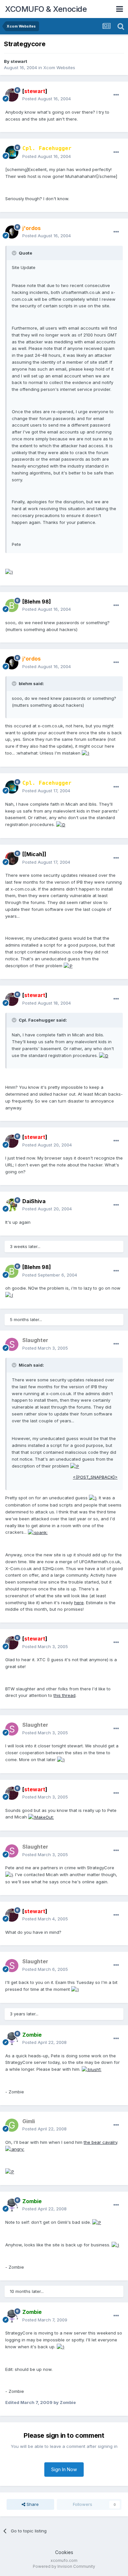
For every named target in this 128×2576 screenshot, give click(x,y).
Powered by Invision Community (64, 2566)
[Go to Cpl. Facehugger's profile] (12, 152)
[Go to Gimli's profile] (12, 2125)
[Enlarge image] (9, 572)
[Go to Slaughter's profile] (12, 1344)
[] (35, 91)
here (79, 1603)
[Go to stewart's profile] (12, 95)
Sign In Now (64, 2469)
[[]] (34, 854)
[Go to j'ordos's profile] (12, 232)
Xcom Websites (59, 67)
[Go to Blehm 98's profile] (12, 606)
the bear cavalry (100, 2142)
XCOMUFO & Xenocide (46, 9)
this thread (64, 1695)
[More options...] (116, 95)
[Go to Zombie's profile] (12, 2039)
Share (32, 2504)
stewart (19, 61)
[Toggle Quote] (15, 253)
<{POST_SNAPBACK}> (95, 1477)
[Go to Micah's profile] (12, 858)
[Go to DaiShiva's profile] (12, 1205)
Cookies (64, 2552)
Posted (47, 99)
